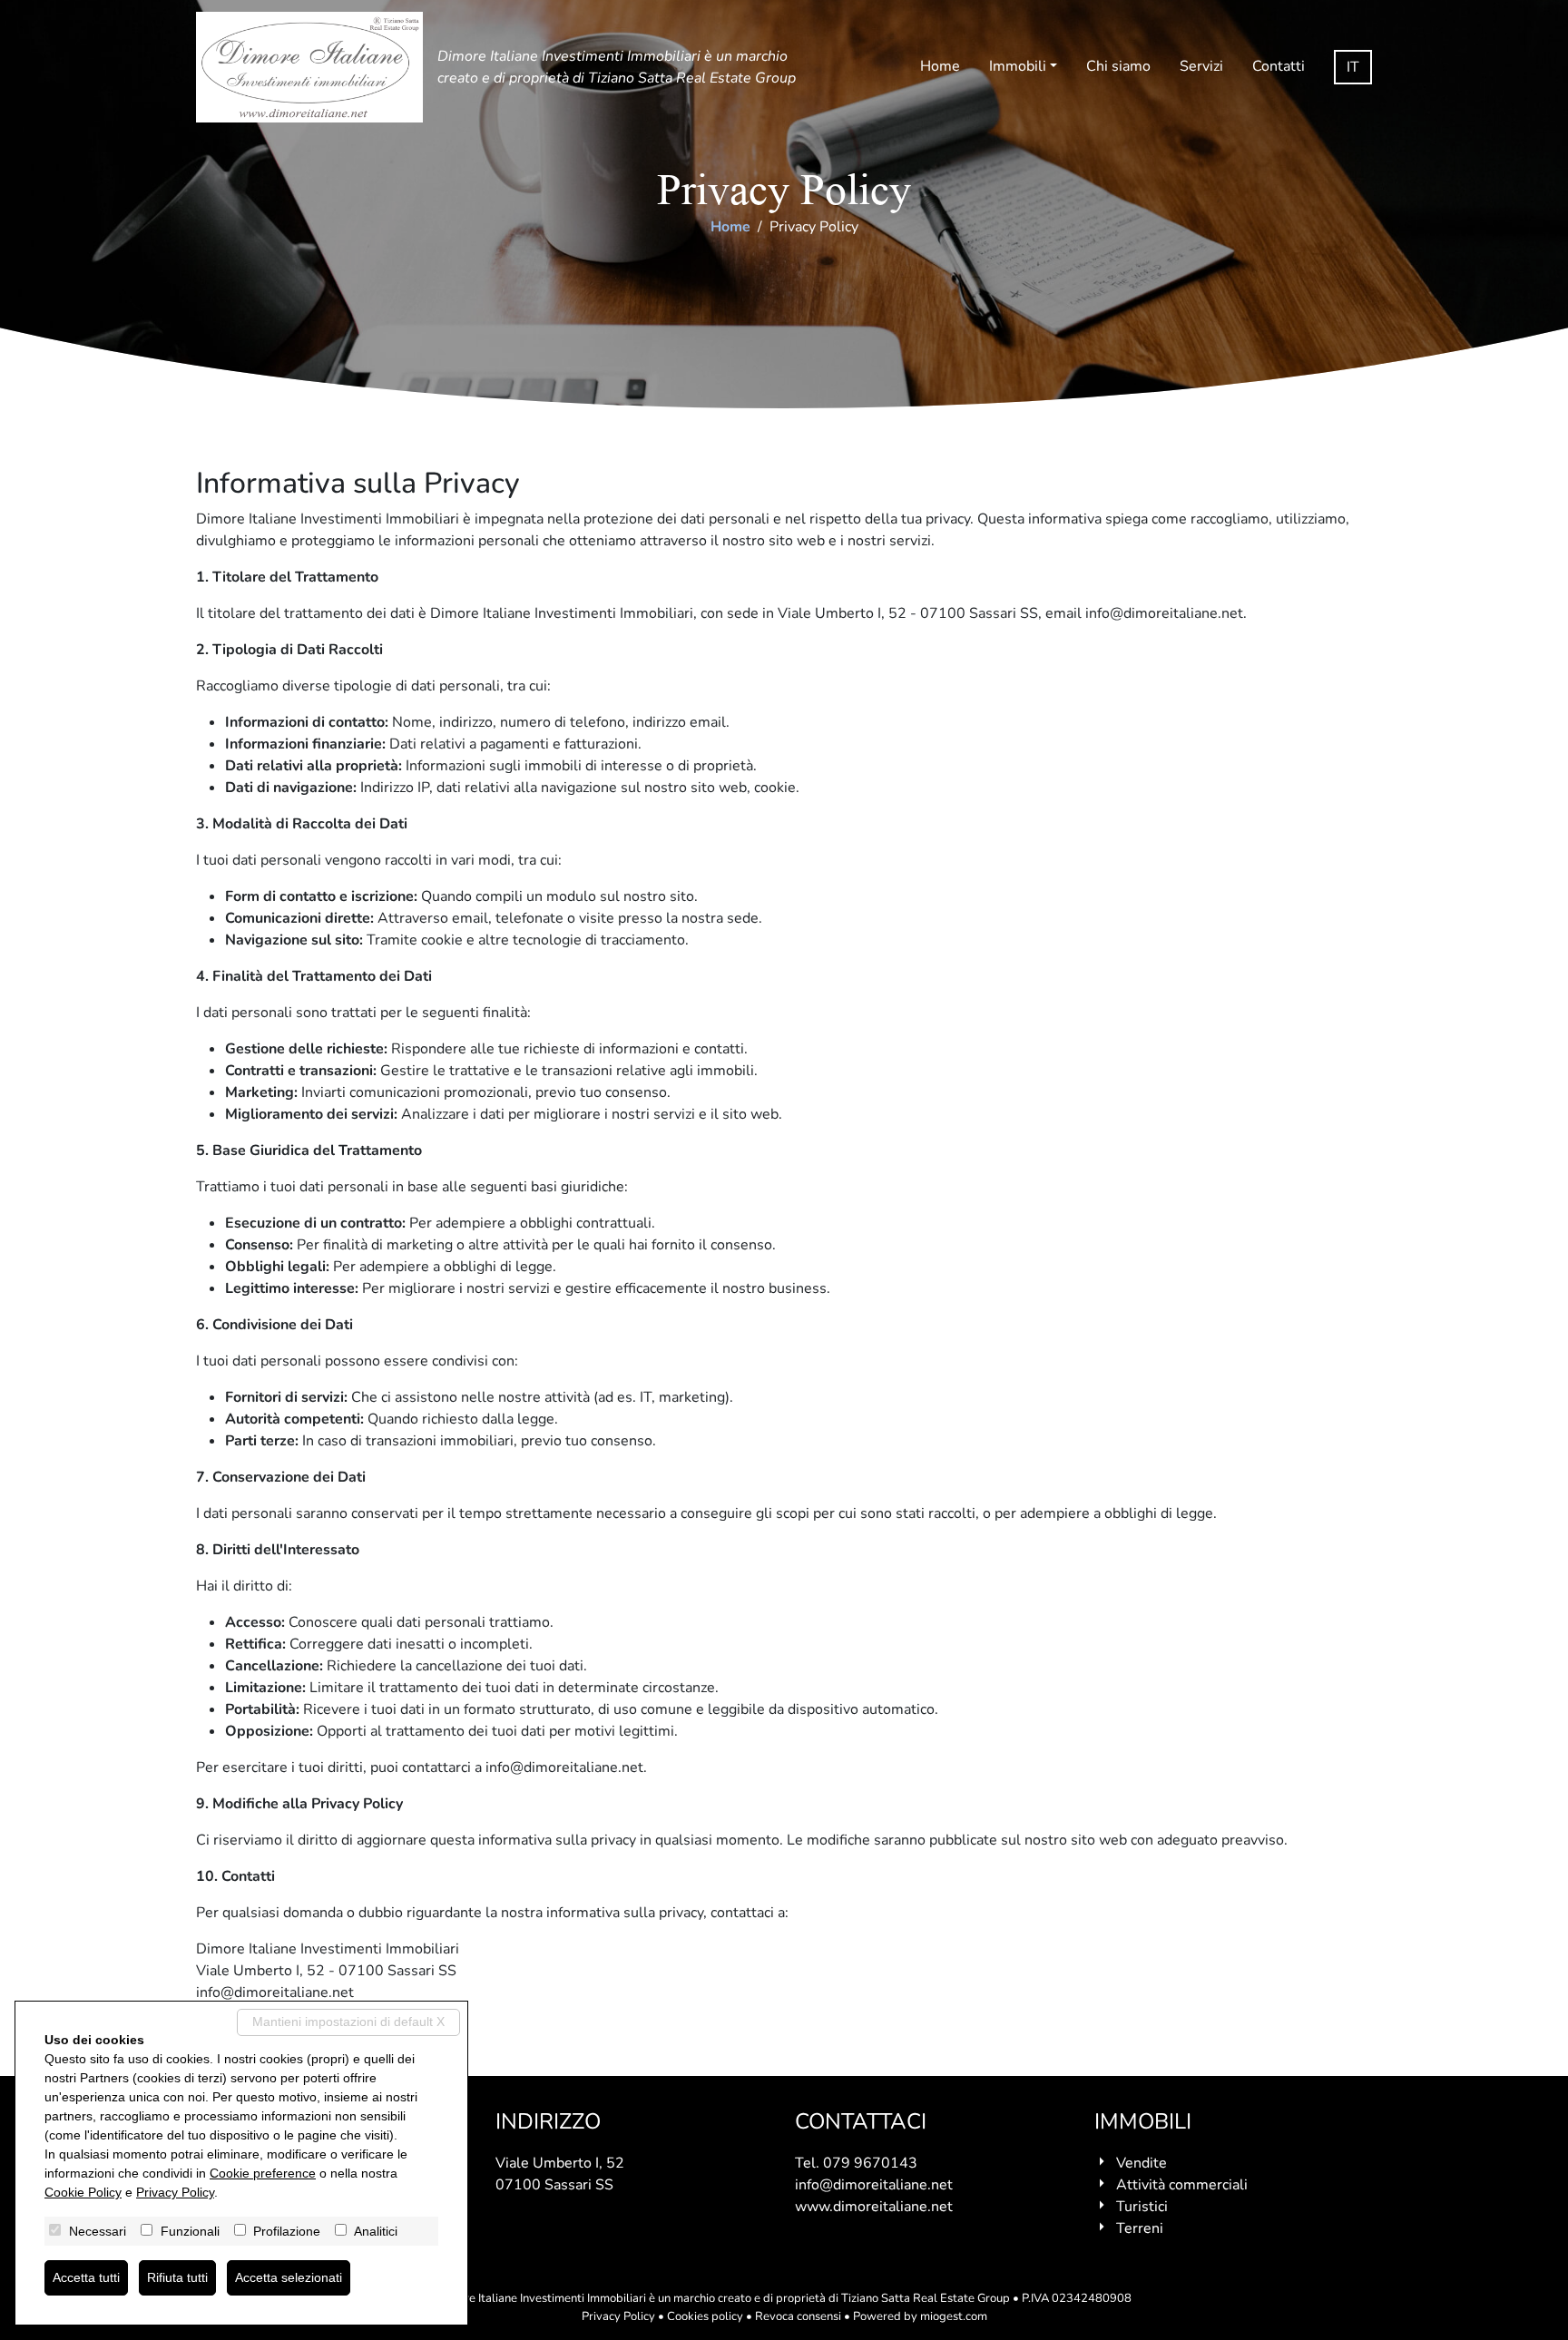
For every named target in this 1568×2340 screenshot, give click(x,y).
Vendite (1142, 2163)
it (1353, 67)
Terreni (1140, 2228)
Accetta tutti (86, 2277)
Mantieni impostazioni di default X (348, 2022)
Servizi (1201, 66)
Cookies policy (705, 2316)
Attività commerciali (1182, 2185)
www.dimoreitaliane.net (874, 2207)
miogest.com (954, 2316)
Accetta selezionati (289, 2277)
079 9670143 (870, 2163)
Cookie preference (263, 2173)
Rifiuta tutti (177, 2277)
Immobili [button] (1018, 66)
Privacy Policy (618, 2316)
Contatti (1279, 66)
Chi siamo (1118, 66)
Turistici (1142, 2207)
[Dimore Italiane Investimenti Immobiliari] (309, 67)
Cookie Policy (83, 2192)
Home (940, 66)
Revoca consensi (798, 2316)
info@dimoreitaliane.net (874, 2185)
